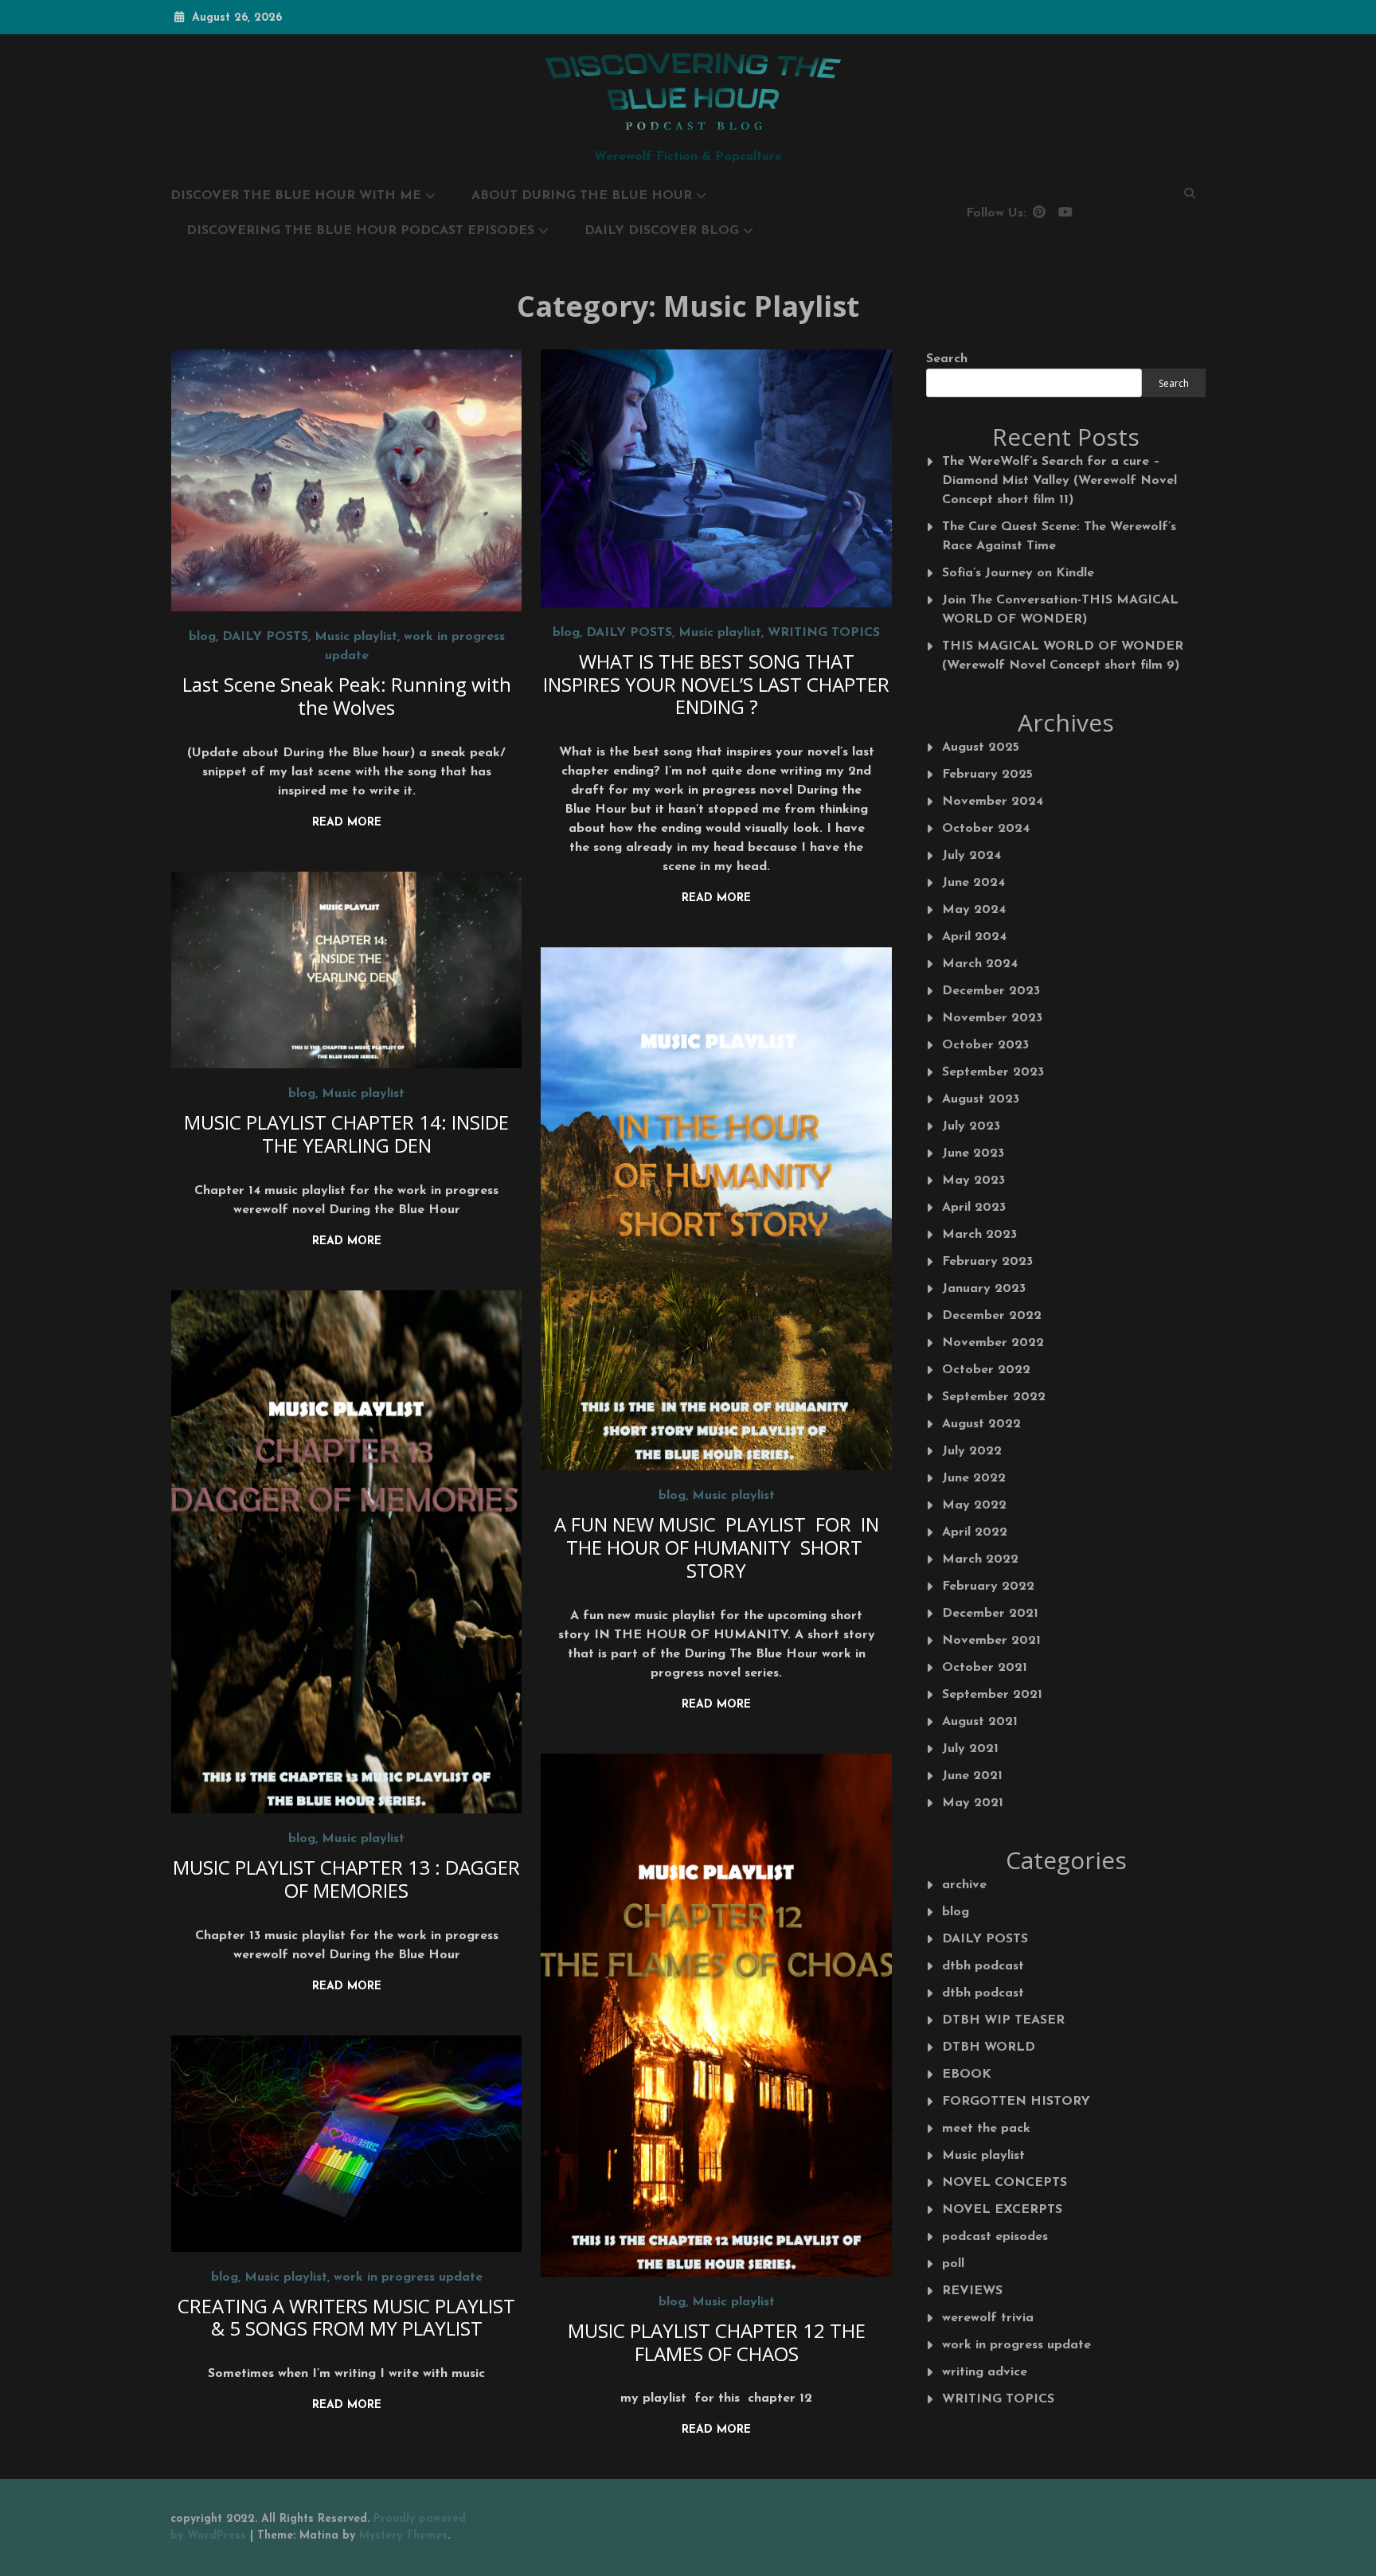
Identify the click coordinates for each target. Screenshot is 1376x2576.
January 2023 (984, 1289)
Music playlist (356, 637)
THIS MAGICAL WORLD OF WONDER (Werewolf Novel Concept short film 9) (1063, 656)
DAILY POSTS (265, 637)
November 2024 (993, 802)
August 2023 (981, 1099)
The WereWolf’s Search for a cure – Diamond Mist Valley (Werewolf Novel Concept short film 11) (1059, 481)
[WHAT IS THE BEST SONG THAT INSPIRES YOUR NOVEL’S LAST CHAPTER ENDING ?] (716, 478)
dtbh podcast (983, 1966)
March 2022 (980, 1559)
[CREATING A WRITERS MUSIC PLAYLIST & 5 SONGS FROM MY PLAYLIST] (347, 2144)
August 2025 (981, 747)
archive (964, 1885)
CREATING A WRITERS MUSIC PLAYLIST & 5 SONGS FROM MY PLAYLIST (346, 2317)
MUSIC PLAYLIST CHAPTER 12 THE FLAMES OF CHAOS (717, 2342)
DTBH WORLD (989, 2047)
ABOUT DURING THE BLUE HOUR (582, 196)
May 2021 (973, 1803)
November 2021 (991, 1641)
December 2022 (992, 1316)
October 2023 (985, 1045)
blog (202, 637)
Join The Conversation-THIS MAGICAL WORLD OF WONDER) (1060, 610)
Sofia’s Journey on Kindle (1018, 573)
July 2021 (970, 1749)
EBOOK (967, 2074)
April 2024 (974, 937)
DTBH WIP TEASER (1003, 2020)
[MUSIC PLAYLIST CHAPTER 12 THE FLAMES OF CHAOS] (716, 2015)
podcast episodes (995, 2237)
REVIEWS (972, 2291)
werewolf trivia (988, 2318)
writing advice (985, 2372)
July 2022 (972, 1451)
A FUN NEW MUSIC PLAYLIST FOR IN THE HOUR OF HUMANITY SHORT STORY (717, 1547)
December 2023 (991, 991)
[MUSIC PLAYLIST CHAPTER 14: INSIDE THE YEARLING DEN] (347, 970)
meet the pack (986, 2129)
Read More (347, 823)
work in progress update (408, 2277)
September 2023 (993, 1072)
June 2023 (973, 1153)
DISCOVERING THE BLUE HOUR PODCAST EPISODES (360, 231)
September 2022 (994, 1397)
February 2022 (988, 1587)
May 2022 (974, 1505)
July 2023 (971, 1126)
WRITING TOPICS (824, 633)
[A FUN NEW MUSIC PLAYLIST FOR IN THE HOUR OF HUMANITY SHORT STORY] (716, 1209)
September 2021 (992, 1695)
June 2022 (974, 1478)
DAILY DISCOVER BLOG (662, 231)
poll (953, 2264)
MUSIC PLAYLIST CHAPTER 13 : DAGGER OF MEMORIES (346, 1879)
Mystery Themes (403, 2536)
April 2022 (975, 1532)
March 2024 (980, 964)
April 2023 (974, 1208)
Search (947, 359)
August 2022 (981, 1424)
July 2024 (971, 856)
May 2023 (973, 1181)
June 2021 (972, 1776)
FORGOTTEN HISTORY (1016, 2102)
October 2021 (985, 1668)
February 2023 (987, 1262)
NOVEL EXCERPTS (1002, 2210)
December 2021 (990, 1614)
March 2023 (979, 1235)
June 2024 (973, 883)
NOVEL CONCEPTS (1005, 2183)
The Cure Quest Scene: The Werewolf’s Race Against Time (1059, 537)
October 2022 (986, 1370)
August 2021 (980, 1722)
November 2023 (992, 1018)
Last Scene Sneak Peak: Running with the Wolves (347, 696)
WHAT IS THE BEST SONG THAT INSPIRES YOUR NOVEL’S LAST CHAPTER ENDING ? (716, 684)
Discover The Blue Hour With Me (296, 196)
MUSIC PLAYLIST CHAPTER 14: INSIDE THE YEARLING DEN (346, 1134)
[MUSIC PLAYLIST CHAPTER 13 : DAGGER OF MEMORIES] (347, 1552)
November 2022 (993, 1343)
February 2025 (987, 775)
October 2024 (986, 829)
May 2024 (974, 910)
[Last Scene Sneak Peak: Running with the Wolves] (347, 480)
